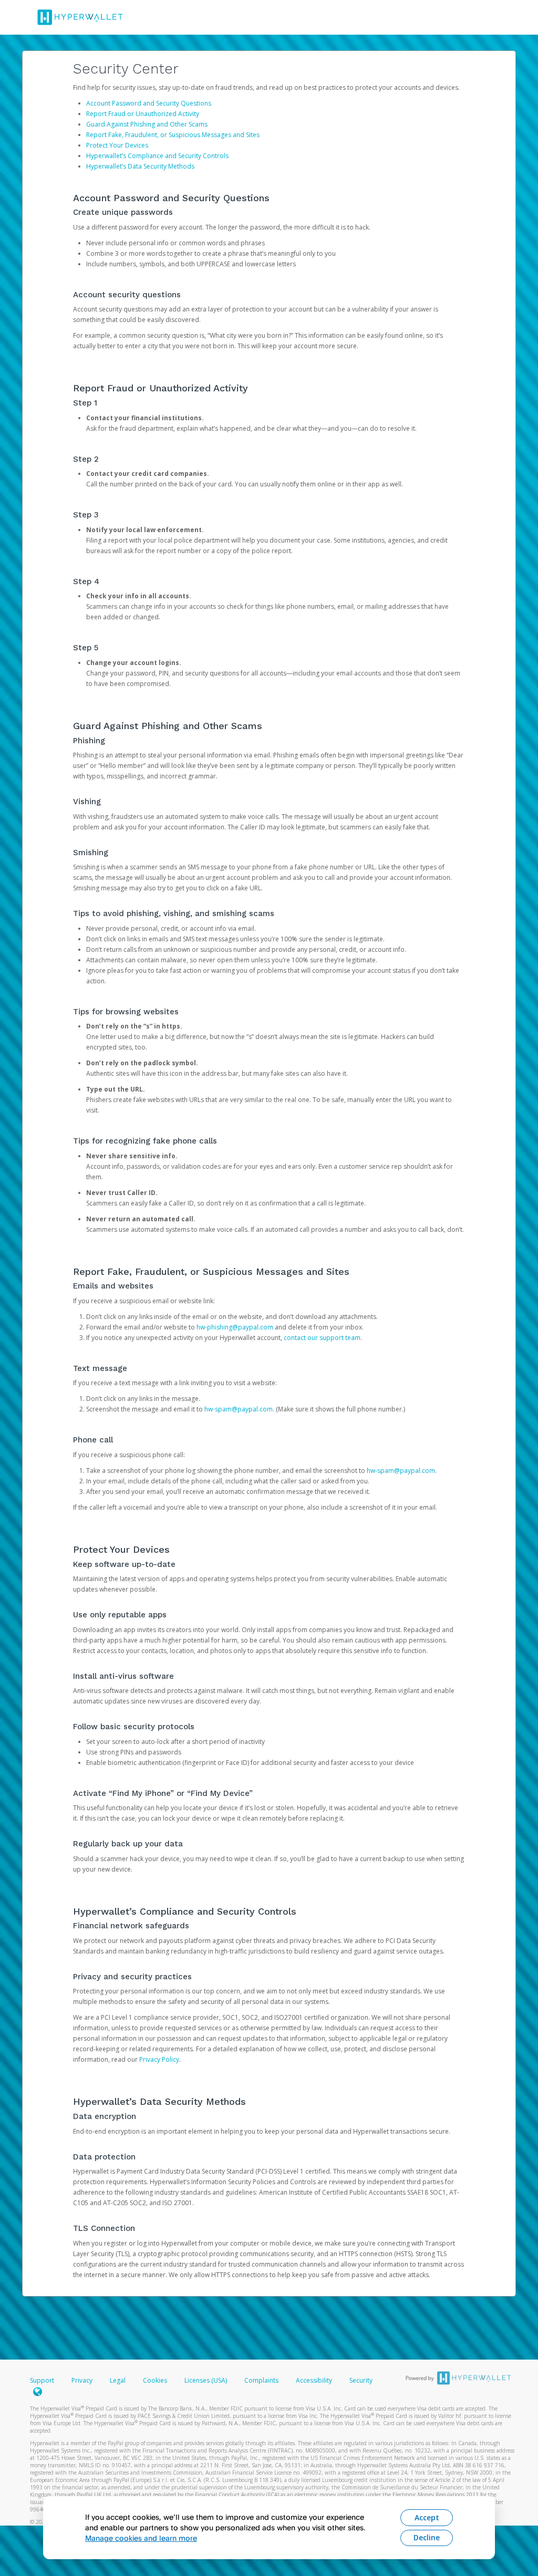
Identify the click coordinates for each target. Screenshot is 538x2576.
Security (361, 2380)
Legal (118, 2380)
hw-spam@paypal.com (239, 1409)
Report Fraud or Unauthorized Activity (143, 114)
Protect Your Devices (117, 145)
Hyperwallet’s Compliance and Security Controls (157, 156)
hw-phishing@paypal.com (235, 1327)
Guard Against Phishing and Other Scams (147, 124)
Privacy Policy (159, 2059)
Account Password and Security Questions (149, 103)
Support (42, 2380)
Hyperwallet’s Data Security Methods (140, 166)
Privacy (82, 2380)
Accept (427, 2517)
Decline (427, 2537)
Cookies (155, 2380)
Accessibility (314, 2380)
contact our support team (322, 1338)
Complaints (262, 2380)
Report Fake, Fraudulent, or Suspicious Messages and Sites (173, 135)
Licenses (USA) (206, 2380)
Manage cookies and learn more (141, 2538)
